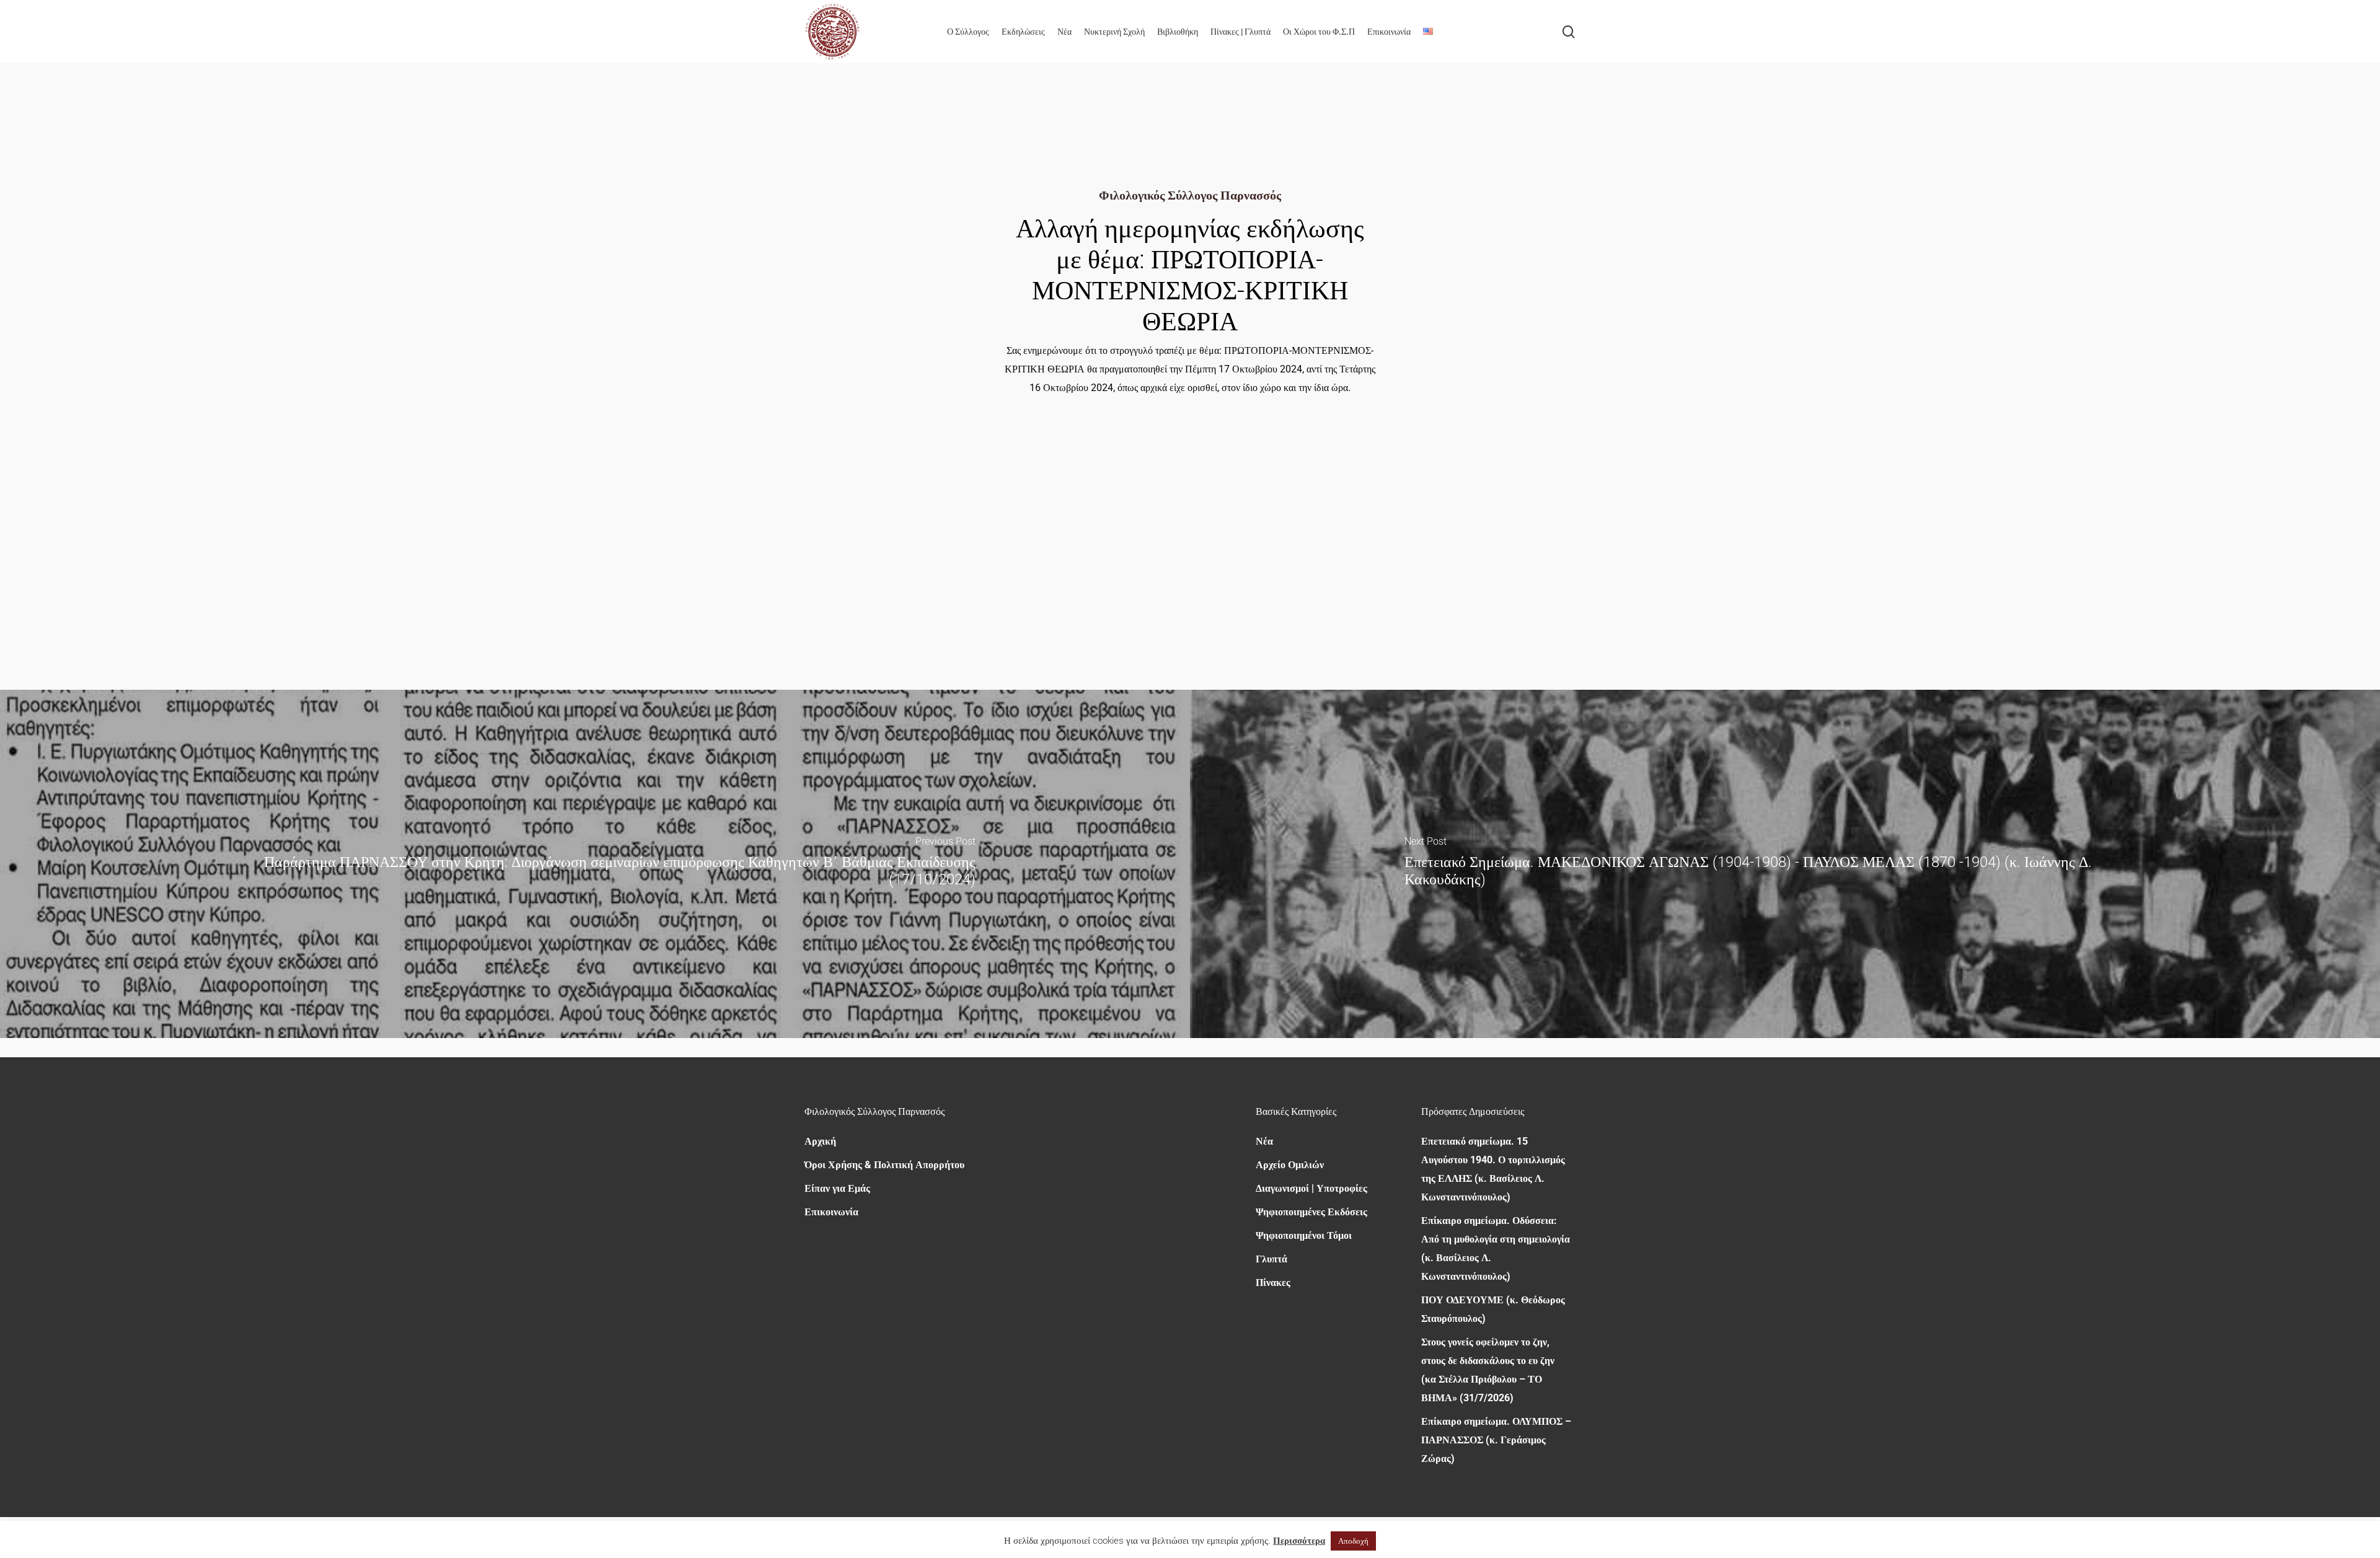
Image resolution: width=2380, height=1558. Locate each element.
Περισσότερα (1299, 1541)
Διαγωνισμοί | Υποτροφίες (1311, 1188)
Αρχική (820, 1141)
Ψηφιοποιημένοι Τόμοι (1304, 1235)
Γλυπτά (1272, 1259)
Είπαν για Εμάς (837, 1188)
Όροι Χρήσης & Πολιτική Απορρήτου (884, 1165)
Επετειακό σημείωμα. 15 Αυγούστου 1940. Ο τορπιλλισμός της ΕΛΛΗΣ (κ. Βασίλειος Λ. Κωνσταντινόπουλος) (1493, 1169)
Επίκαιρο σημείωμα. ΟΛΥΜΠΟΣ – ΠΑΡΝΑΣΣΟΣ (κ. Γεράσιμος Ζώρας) (1496, 1440)
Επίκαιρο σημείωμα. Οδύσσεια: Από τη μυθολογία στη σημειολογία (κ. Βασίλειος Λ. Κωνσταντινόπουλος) (1496, 1248)
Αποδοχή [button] (1353, 1541)
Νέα (1264, 1141)
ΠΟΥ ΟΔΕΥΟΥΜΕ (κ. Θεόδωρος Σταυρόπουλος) (1493, 1309)
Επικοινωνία (831, 1212)
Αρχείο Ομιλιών (1290, 1165)
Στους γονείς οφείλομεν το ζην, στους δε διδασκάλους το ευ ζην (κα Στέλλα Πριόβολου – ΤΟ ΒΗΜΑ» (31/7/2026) (1488, 1370)
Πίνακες (1273, 1283)
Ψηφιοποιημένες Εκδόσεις (1311, 1212)
